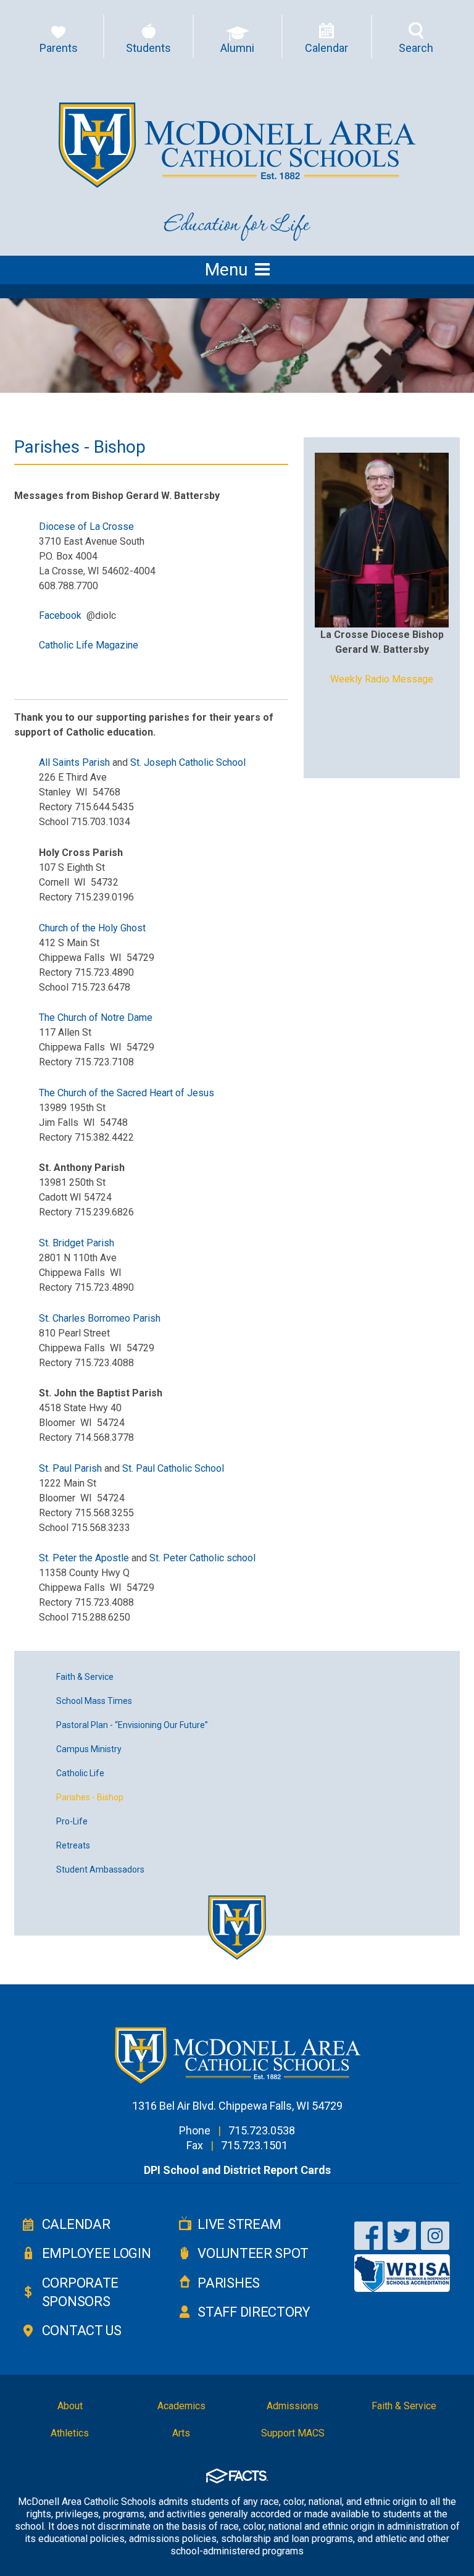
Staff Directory (254, 2312)
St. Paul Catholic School (172, 1468)
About (70, 2406)
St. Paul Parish (72, 1468)
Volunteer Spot (253, 2253)
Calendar (76, 2224)
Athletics (70, 2433)
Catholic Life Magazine (89, 645)
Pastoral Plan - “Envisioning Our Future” (132, 1725)
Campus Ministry (89, 1749)
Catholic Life (80, 1773)
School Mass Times (94, 1701)
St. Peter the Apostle (84, 1558)
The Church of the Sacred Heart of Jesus (127, 1093)
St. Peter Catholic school (202, 1558)
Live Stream (239, 2224)
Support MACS (293, 2433)
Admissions (293, 2406)
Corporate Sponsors (80, 2292)
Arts (181, 2433)
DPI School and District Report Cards (237, 2170)
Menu (226, 270)
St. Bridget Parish (77, 1243)
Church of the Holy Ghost (92, 928)
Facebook (60, 615)
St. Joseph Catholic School (188, 762)
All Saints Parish (74, 762)
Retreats (73, 1845)
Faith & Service (85, 1677)
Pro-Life (72, 1821)
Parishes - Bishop (90, 1797)
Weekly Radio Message (382, 679)
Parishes (228, 2283)
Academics (181, 2406)
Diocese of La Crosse (86, 527)
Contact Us (81, 2331)
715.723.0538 (262, 2130)
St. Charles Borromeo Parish (100, 1318)
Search (416, 48)
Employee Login (96, 2253)
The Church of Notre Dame (96, 1017)
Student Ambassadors (100, 1869)
